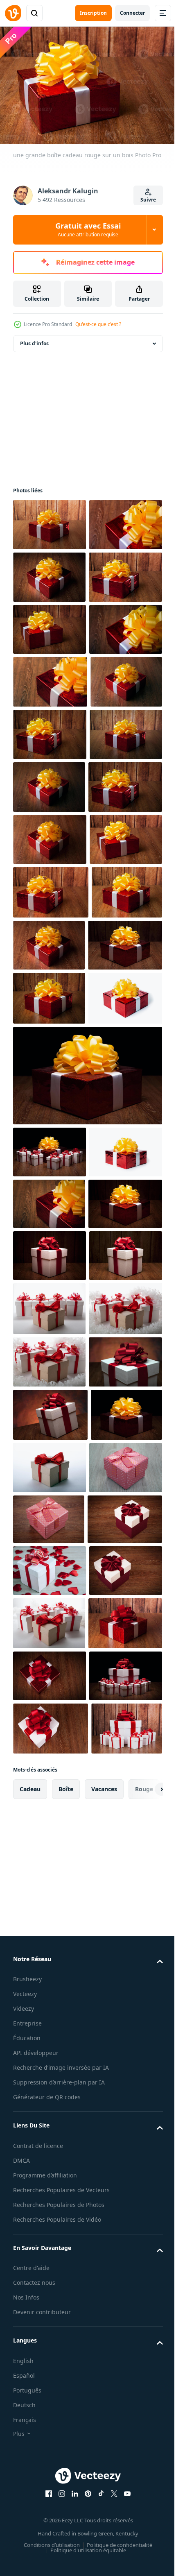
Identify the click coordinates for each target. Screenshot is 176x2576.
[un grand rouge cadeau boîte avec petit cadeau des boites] (50, 1623)
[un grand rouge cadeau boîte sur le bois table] (87, 1546)
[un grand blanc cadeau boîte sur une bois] (50, 1830)
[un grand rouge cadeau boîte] (50, 1469)
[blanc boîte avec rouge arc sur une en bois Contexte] (50, 2408)
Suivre (148, 200)
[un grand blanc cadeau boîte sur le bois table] (50, 2095)
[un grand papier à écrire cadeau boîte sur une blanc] (50, 2254)
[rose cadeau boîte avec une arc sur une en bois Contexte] (49, 2358)
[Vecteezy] (13, 13)
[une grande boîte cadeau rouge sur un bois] (50, 521)
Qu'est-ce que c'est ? (98, 324)
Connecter (132, 13)
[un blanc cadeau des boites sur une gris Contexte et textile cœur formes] (50, 2460)
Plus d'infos (34, 339)
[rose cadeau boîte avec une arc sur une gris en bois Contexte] (50, 2306)
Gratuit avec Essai (88, 229)
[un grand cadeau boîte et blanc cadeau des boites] (49, 1935)
